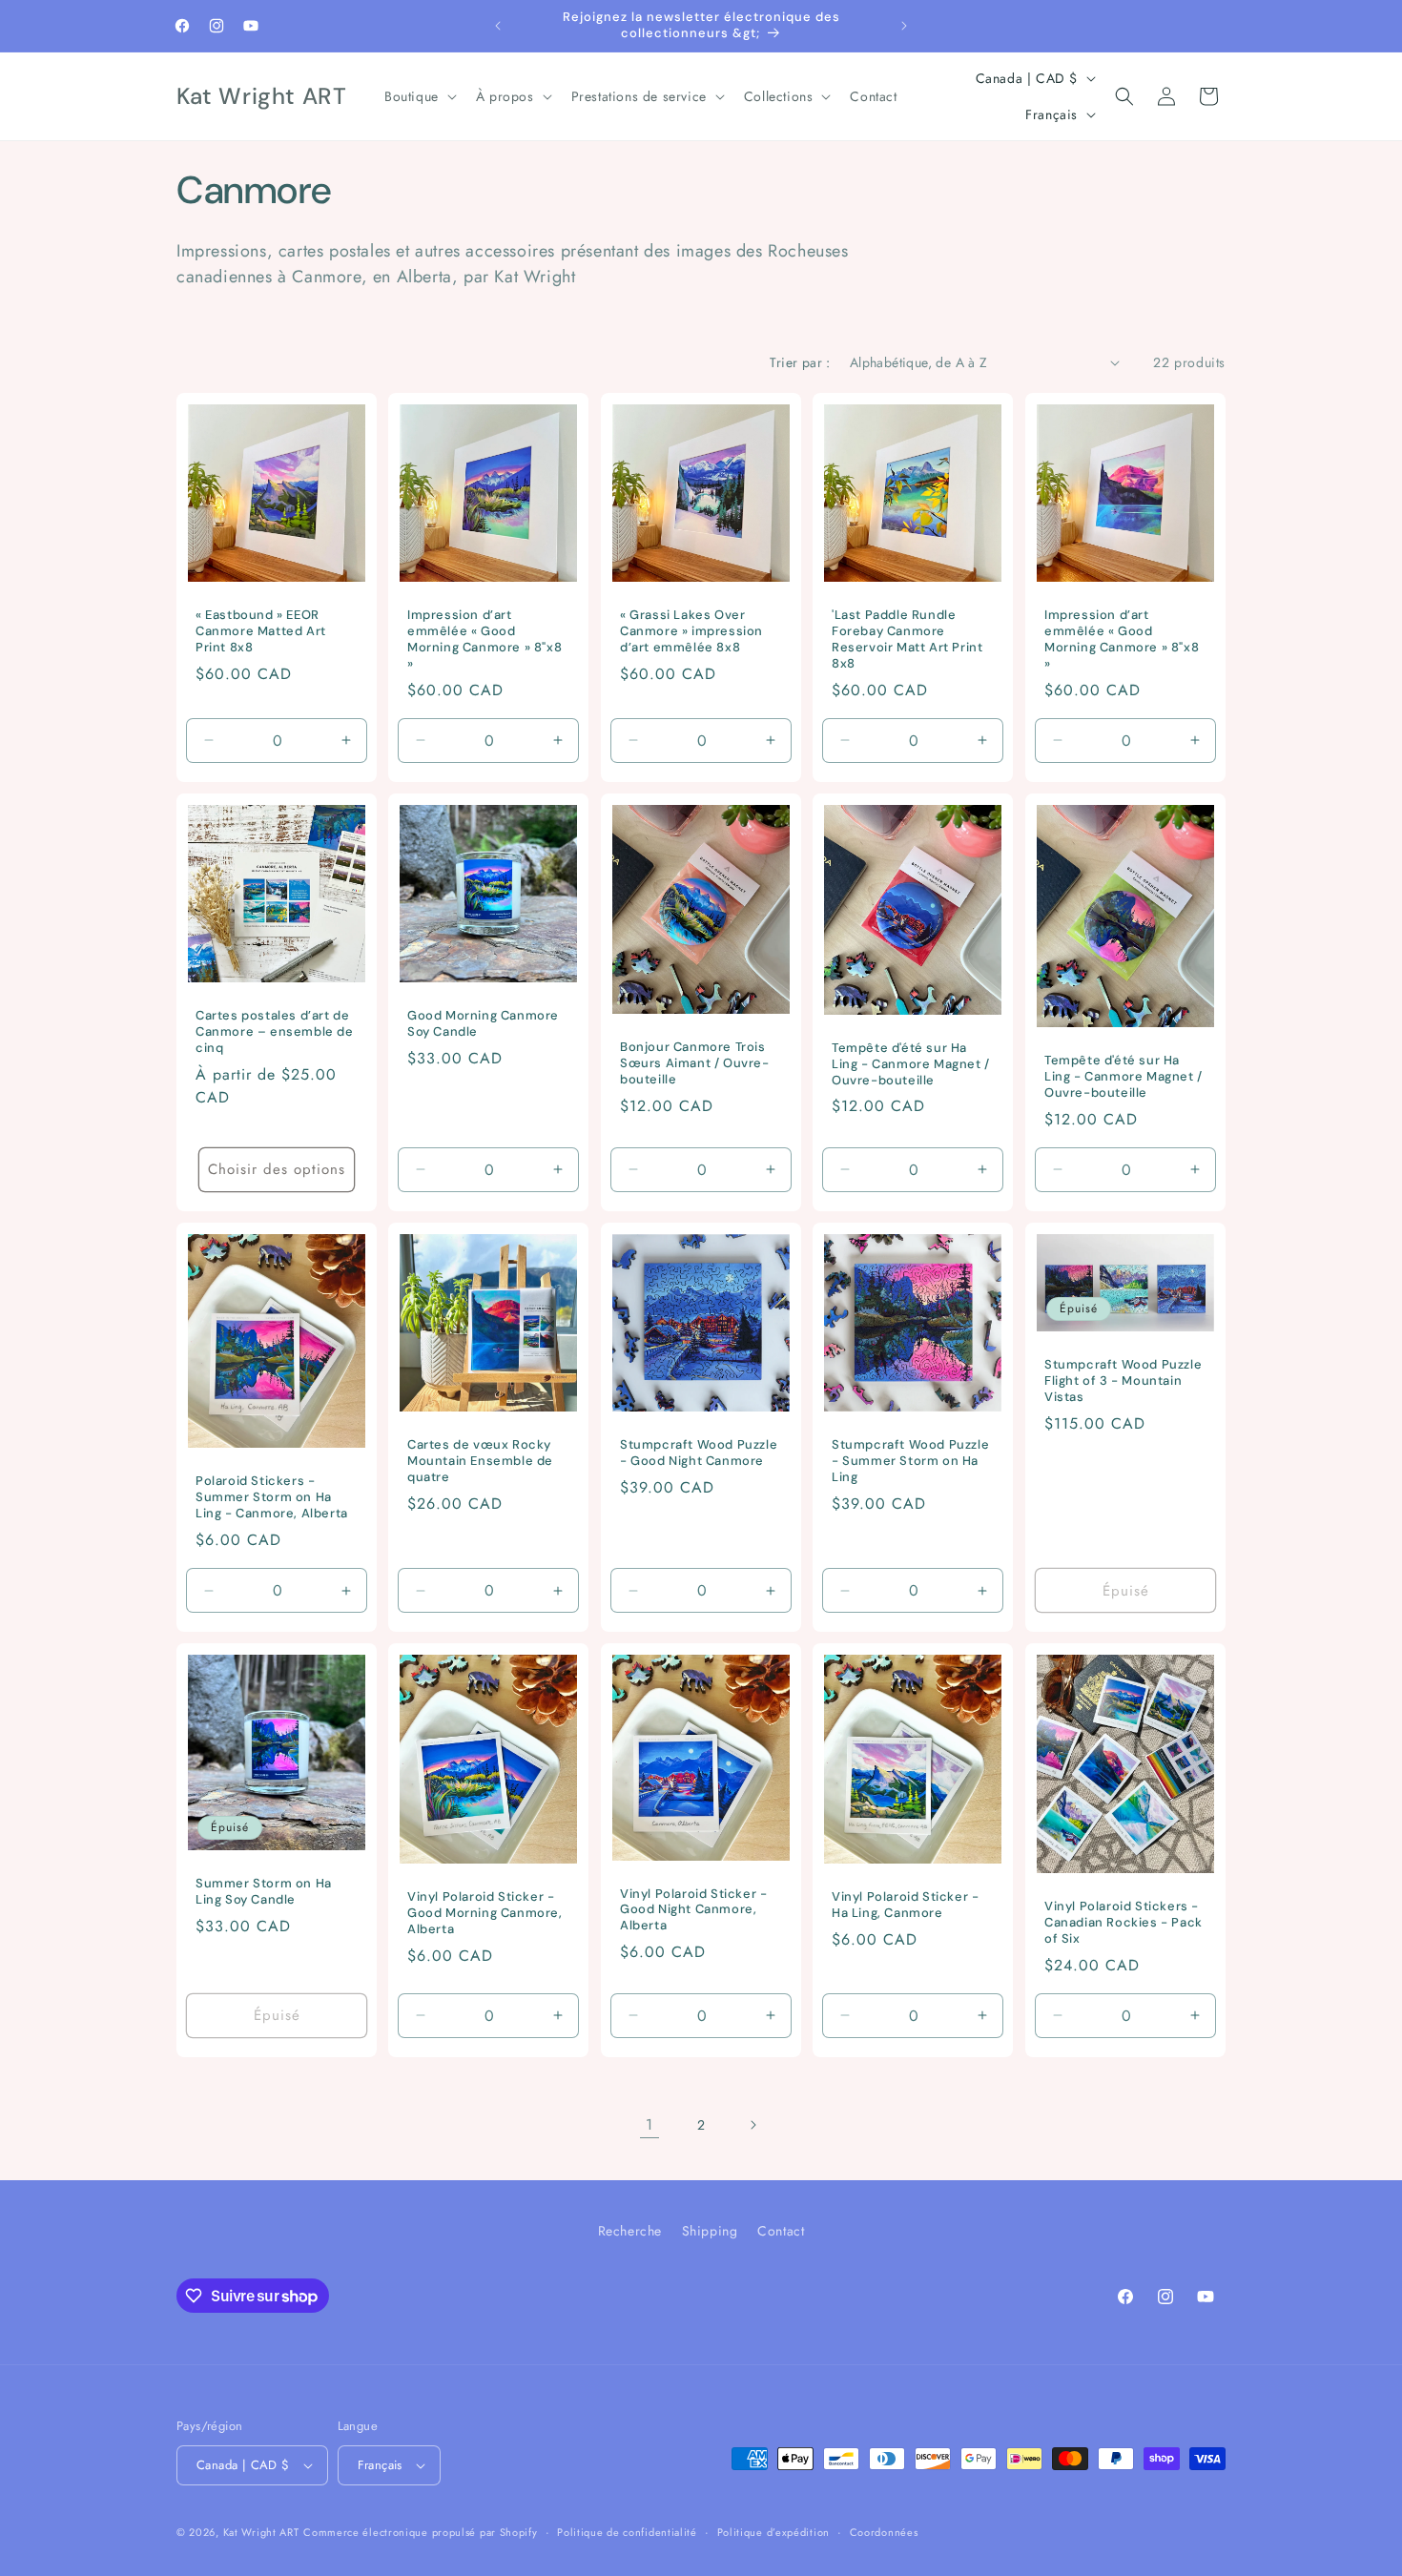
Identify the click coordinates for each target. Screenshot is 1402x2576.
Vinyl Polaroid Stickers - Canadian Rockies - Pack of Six (1124, 1923)
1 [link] (649, 2124)
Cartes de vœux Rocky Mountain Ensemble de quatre (480, 1461)
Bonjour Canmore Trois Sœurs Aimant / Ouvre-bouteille (695, 1063)
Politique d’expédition (773, 2532)
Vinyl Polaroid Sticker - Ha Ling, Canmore (905, 1905)
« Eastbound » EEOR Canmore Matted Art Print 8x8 (261, 631)
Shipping (710, 2231)
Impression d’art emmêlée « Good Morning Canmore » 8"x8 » (485, 639)
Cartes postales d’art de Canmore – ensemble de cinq (275, 1032)
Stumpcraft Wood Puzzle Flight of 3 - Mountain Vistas (1123, 1381)
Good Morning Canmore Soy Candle (483, 1024)
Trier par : (800, 362)
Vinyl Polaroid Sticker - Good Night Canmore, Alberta (693, 1909)
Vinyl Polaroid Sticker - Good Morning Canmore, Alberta (485, 1913)
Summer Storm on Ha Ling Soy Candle (264, 1891)
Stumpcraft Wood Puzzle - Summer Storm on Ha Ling (910, 1461)
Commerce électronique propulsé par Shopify (420, 2532)
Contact (781, 2231)
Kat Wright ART (261, 2532)
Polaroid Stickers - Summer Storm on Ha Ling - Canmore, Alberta (272, 1497)
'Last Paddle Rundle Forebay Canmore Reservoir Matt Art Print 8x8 (907, 639)
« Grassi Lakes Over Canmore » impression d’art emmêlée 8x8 (691, 631)
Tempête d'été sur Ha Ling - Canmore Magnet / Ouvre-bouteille (911, 1064)
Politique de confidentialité (627, 2532)
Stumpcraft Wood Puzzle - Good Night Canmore (699, 1453)
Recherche (630, 2231)
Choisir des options (277, 1169)
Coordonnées (884, 2532)
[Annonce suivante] (904, 26)
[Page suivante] (753, 2125)
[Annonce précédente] (498, 26)
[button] (419, 96)
